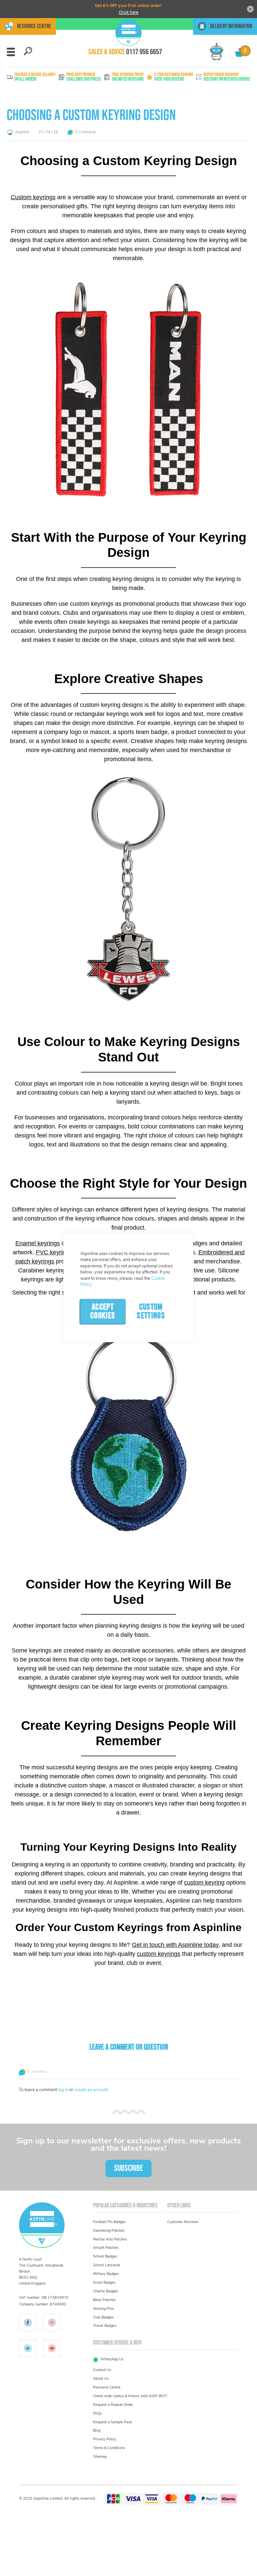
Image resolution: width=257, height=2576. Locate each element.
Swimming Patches (109, 2231)
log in (63, 2090)
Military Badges (106, 2274)
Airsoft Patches (106, 2248)
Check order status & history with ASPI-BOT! (130, 2396)
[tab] (28, 51)
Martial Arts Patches (110, 2239)
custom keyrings (159, 1954)
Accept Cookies (103, 1311)
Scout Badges (104, 2283)
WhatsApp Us (112, 2359)
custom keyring (204, 1883)
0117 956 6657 (144, 52)
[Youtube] (52, 2348)
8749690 (58, 2304)
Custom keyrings (33, 197)
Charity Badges (106, 2291)
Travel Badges (105, 2326)
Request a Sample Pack (113, 2422)
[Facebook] (28, 2323)
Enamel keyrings (38, 1243)
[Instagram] (52, 2323)
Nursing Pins (103, 2309)
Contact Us (102, 2370)
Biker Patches (104, 2300)
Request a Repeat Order (113, 2405)
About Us (101, 2379)
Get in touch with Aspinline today (175, 1945)
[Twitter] (28, 2348)
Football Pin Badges (109, 2222)
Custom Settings (151, 1311)
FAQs (97, 2413)
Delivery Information (231, 26)
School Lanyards (107, 2265)
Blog (97, 2431)
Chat (214, 46)
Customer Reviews (183, 2222)
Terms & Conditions (109, 2448)
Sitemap (100, 2457)
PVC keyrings (54, 1252)
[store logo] (128, 33)
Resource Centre (34, 26)
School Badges (105, 2256)
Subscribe (128, 2168)
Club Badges (103, 2317)
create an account (91, 2090)
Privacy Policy (105, 2439)
